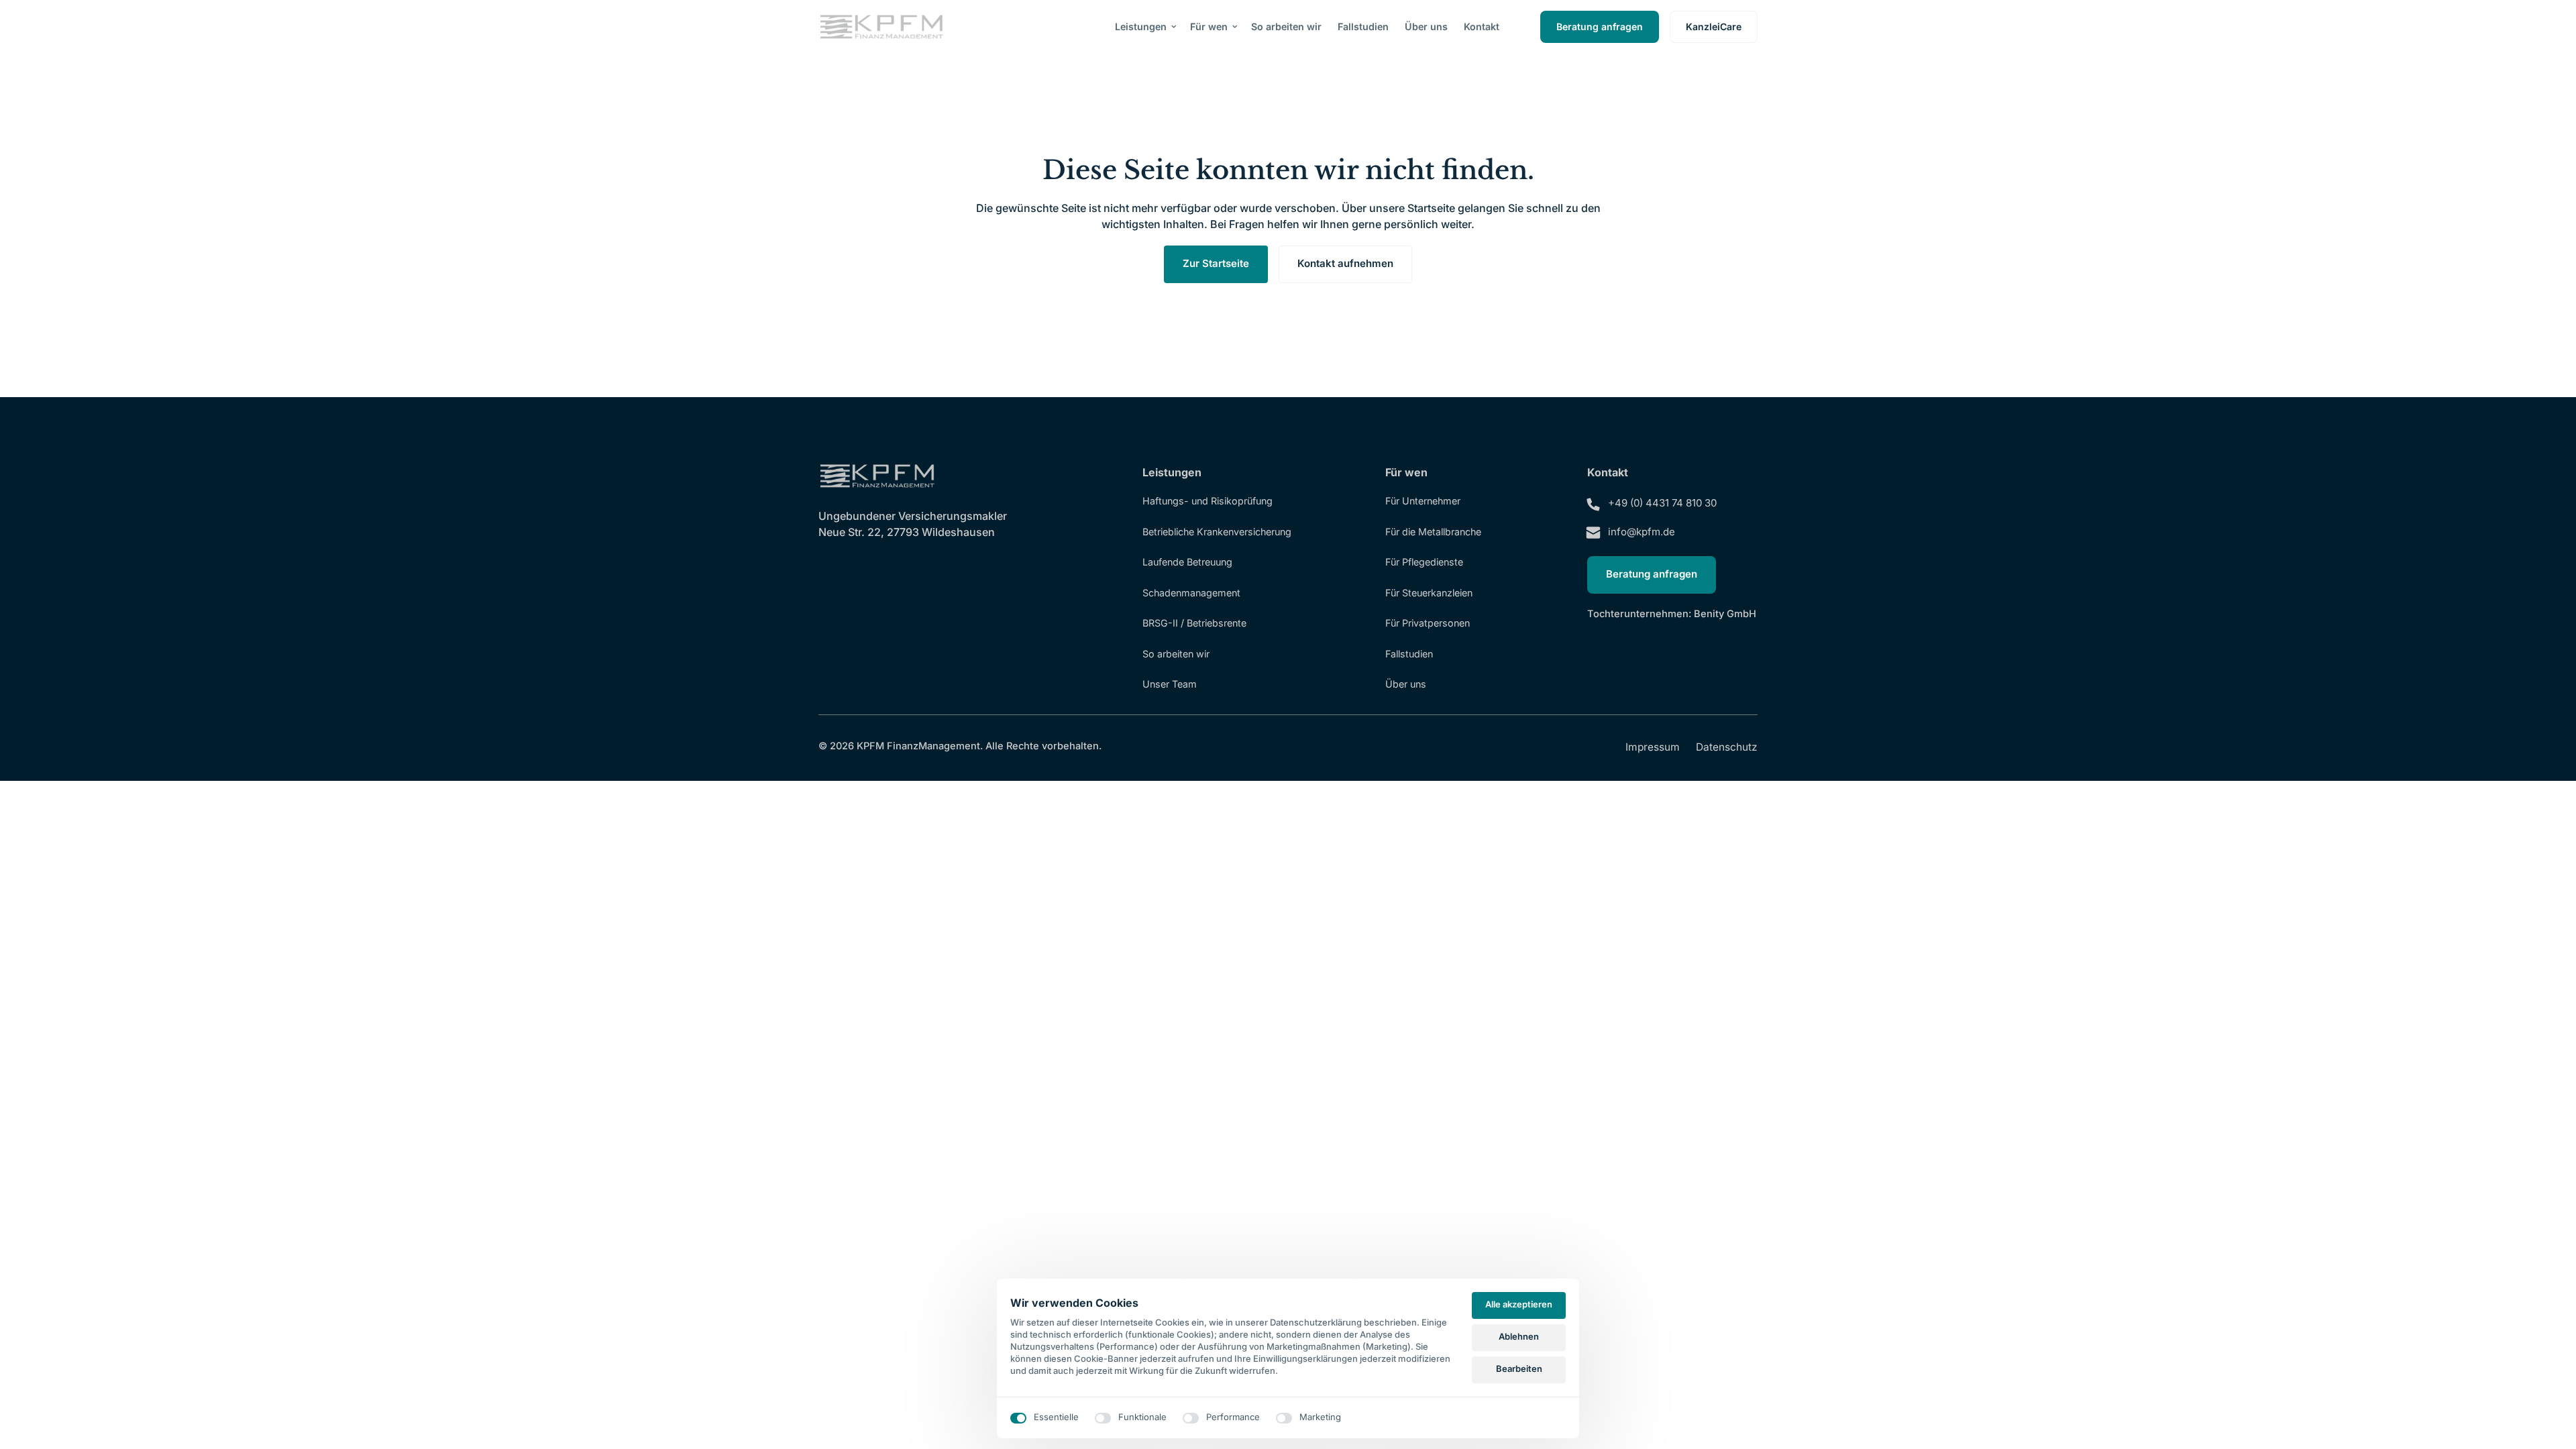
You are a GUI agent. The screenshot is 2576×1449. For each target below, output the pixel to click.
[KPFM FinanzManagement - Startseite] (881, 27)
